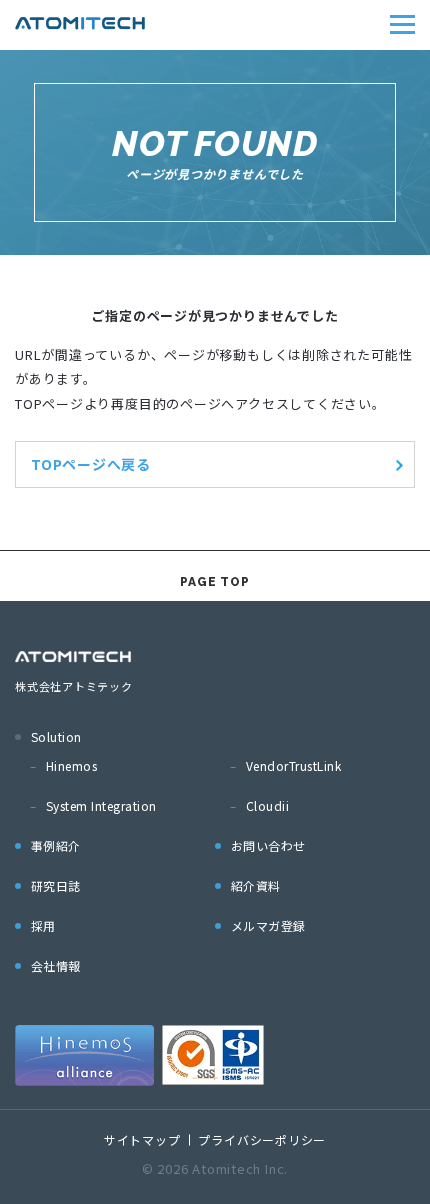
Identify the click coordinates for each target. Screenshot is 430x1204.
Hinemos (71, 765)
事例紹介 (56, 845)
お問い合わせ (268, 845)
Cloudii (267, 805)
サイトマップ (142, 1139)
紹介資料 (256, 885)
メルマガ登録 (268, 925)
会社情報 (56, 965)
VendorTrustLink (293, 765)
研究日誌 (56, 885)
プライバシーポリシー (262, 1139)
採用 (43, 925)
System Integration (101, 805)
